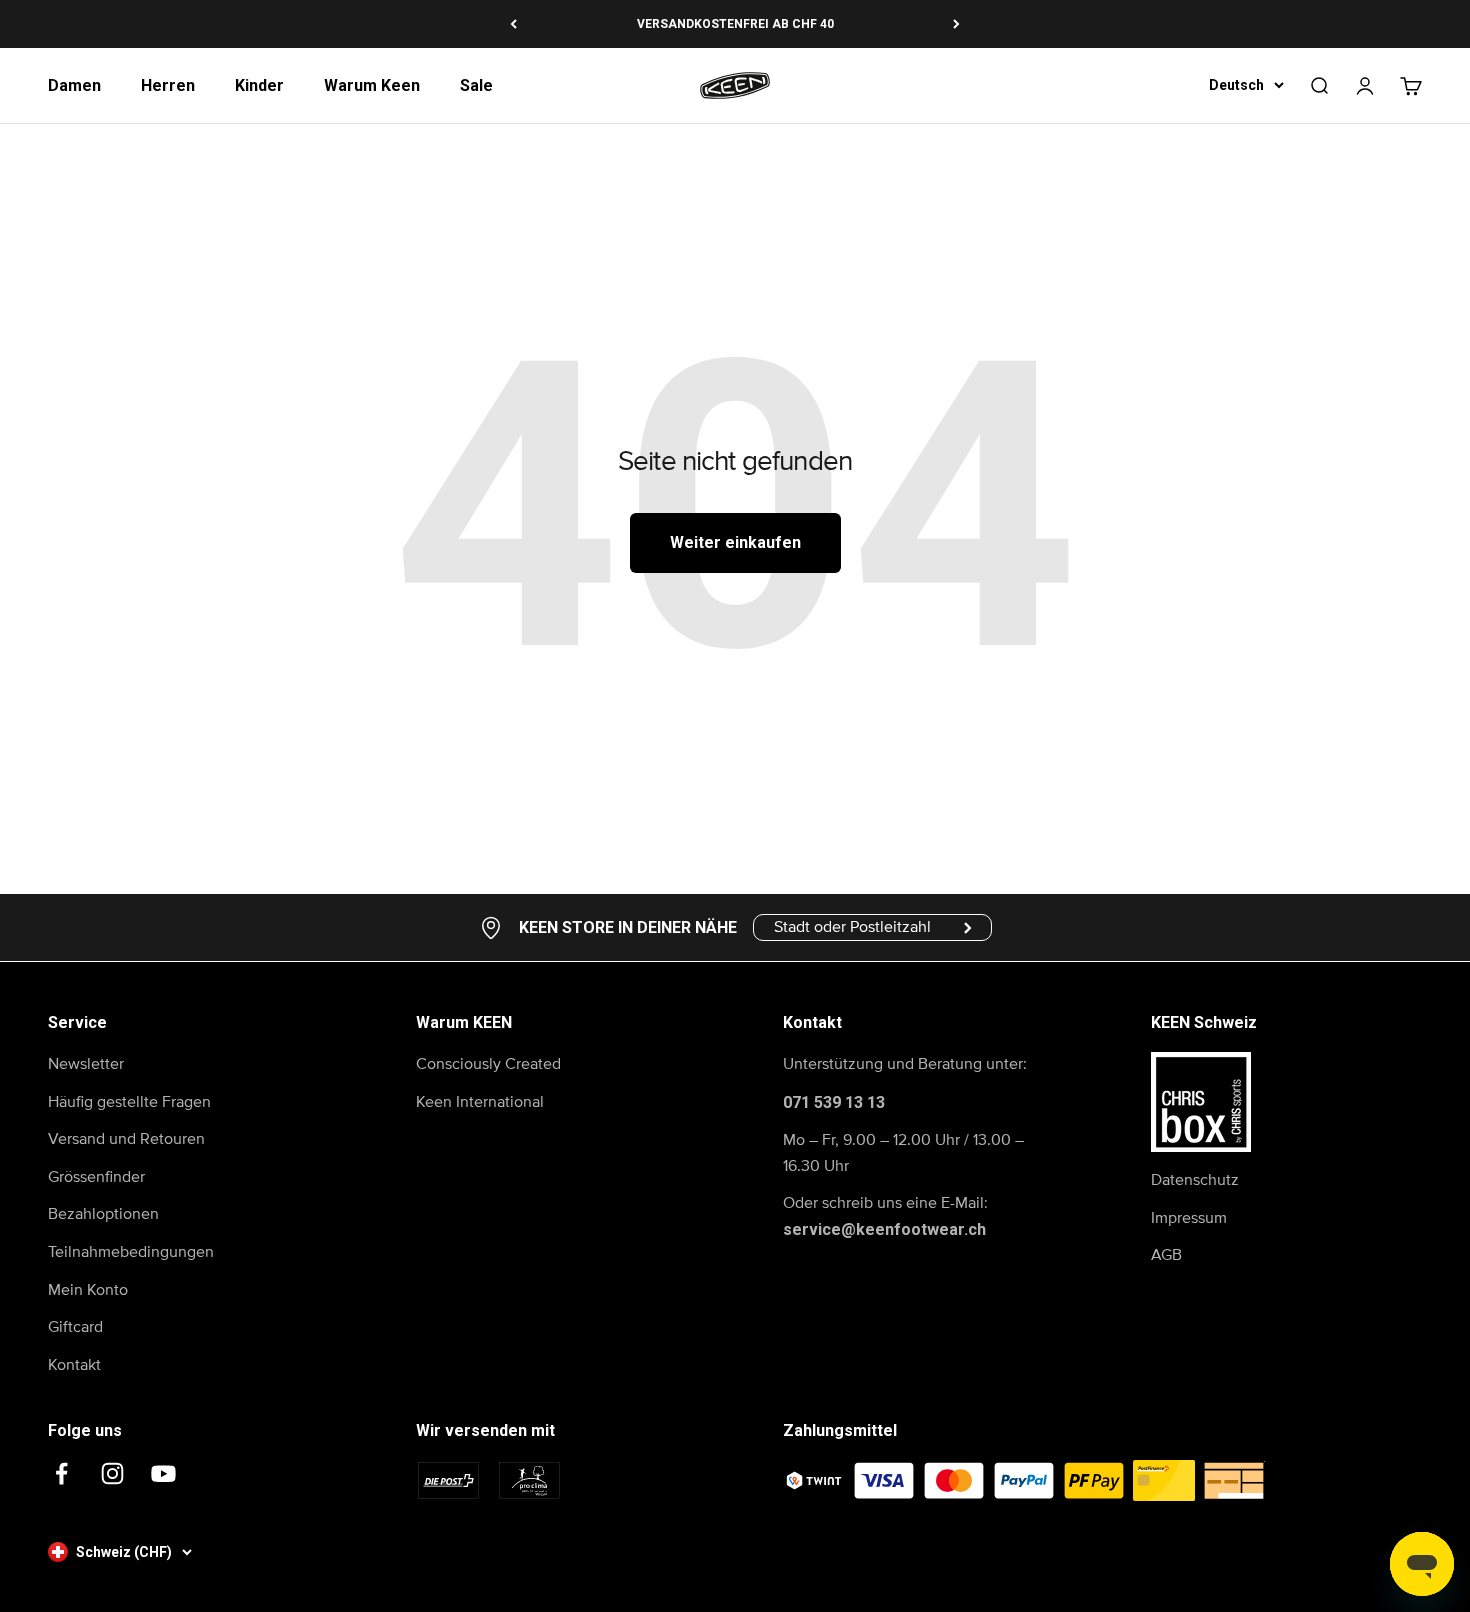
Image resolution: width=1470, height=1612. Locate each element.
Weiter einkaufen (735, 542)
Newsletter (86, 1064)
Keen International (480, 1102)
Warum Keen (372, 85)
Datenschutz (1195, 1180)
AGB (1166, 1255)
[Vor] (956, 24)
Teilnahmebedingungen (131, 1252)
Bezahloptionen (103, 1214)
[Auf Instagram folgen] (112, 1473)
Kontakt (74, 1365)
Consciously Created (488, 1064)
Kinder (259, 85)
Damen (74, 85)
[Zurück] (513, 24)
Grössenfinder (96, 1177)
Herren (168, 85)
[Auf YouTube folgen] (163, 1473)
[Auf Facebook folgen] (61, 1473)
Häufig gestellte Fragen (129, 1102)
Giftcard (75, 1327)
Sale (476, 85)
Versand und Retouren (126, 1139)
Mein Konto (88, 1290)
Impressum (1189, 1218)
